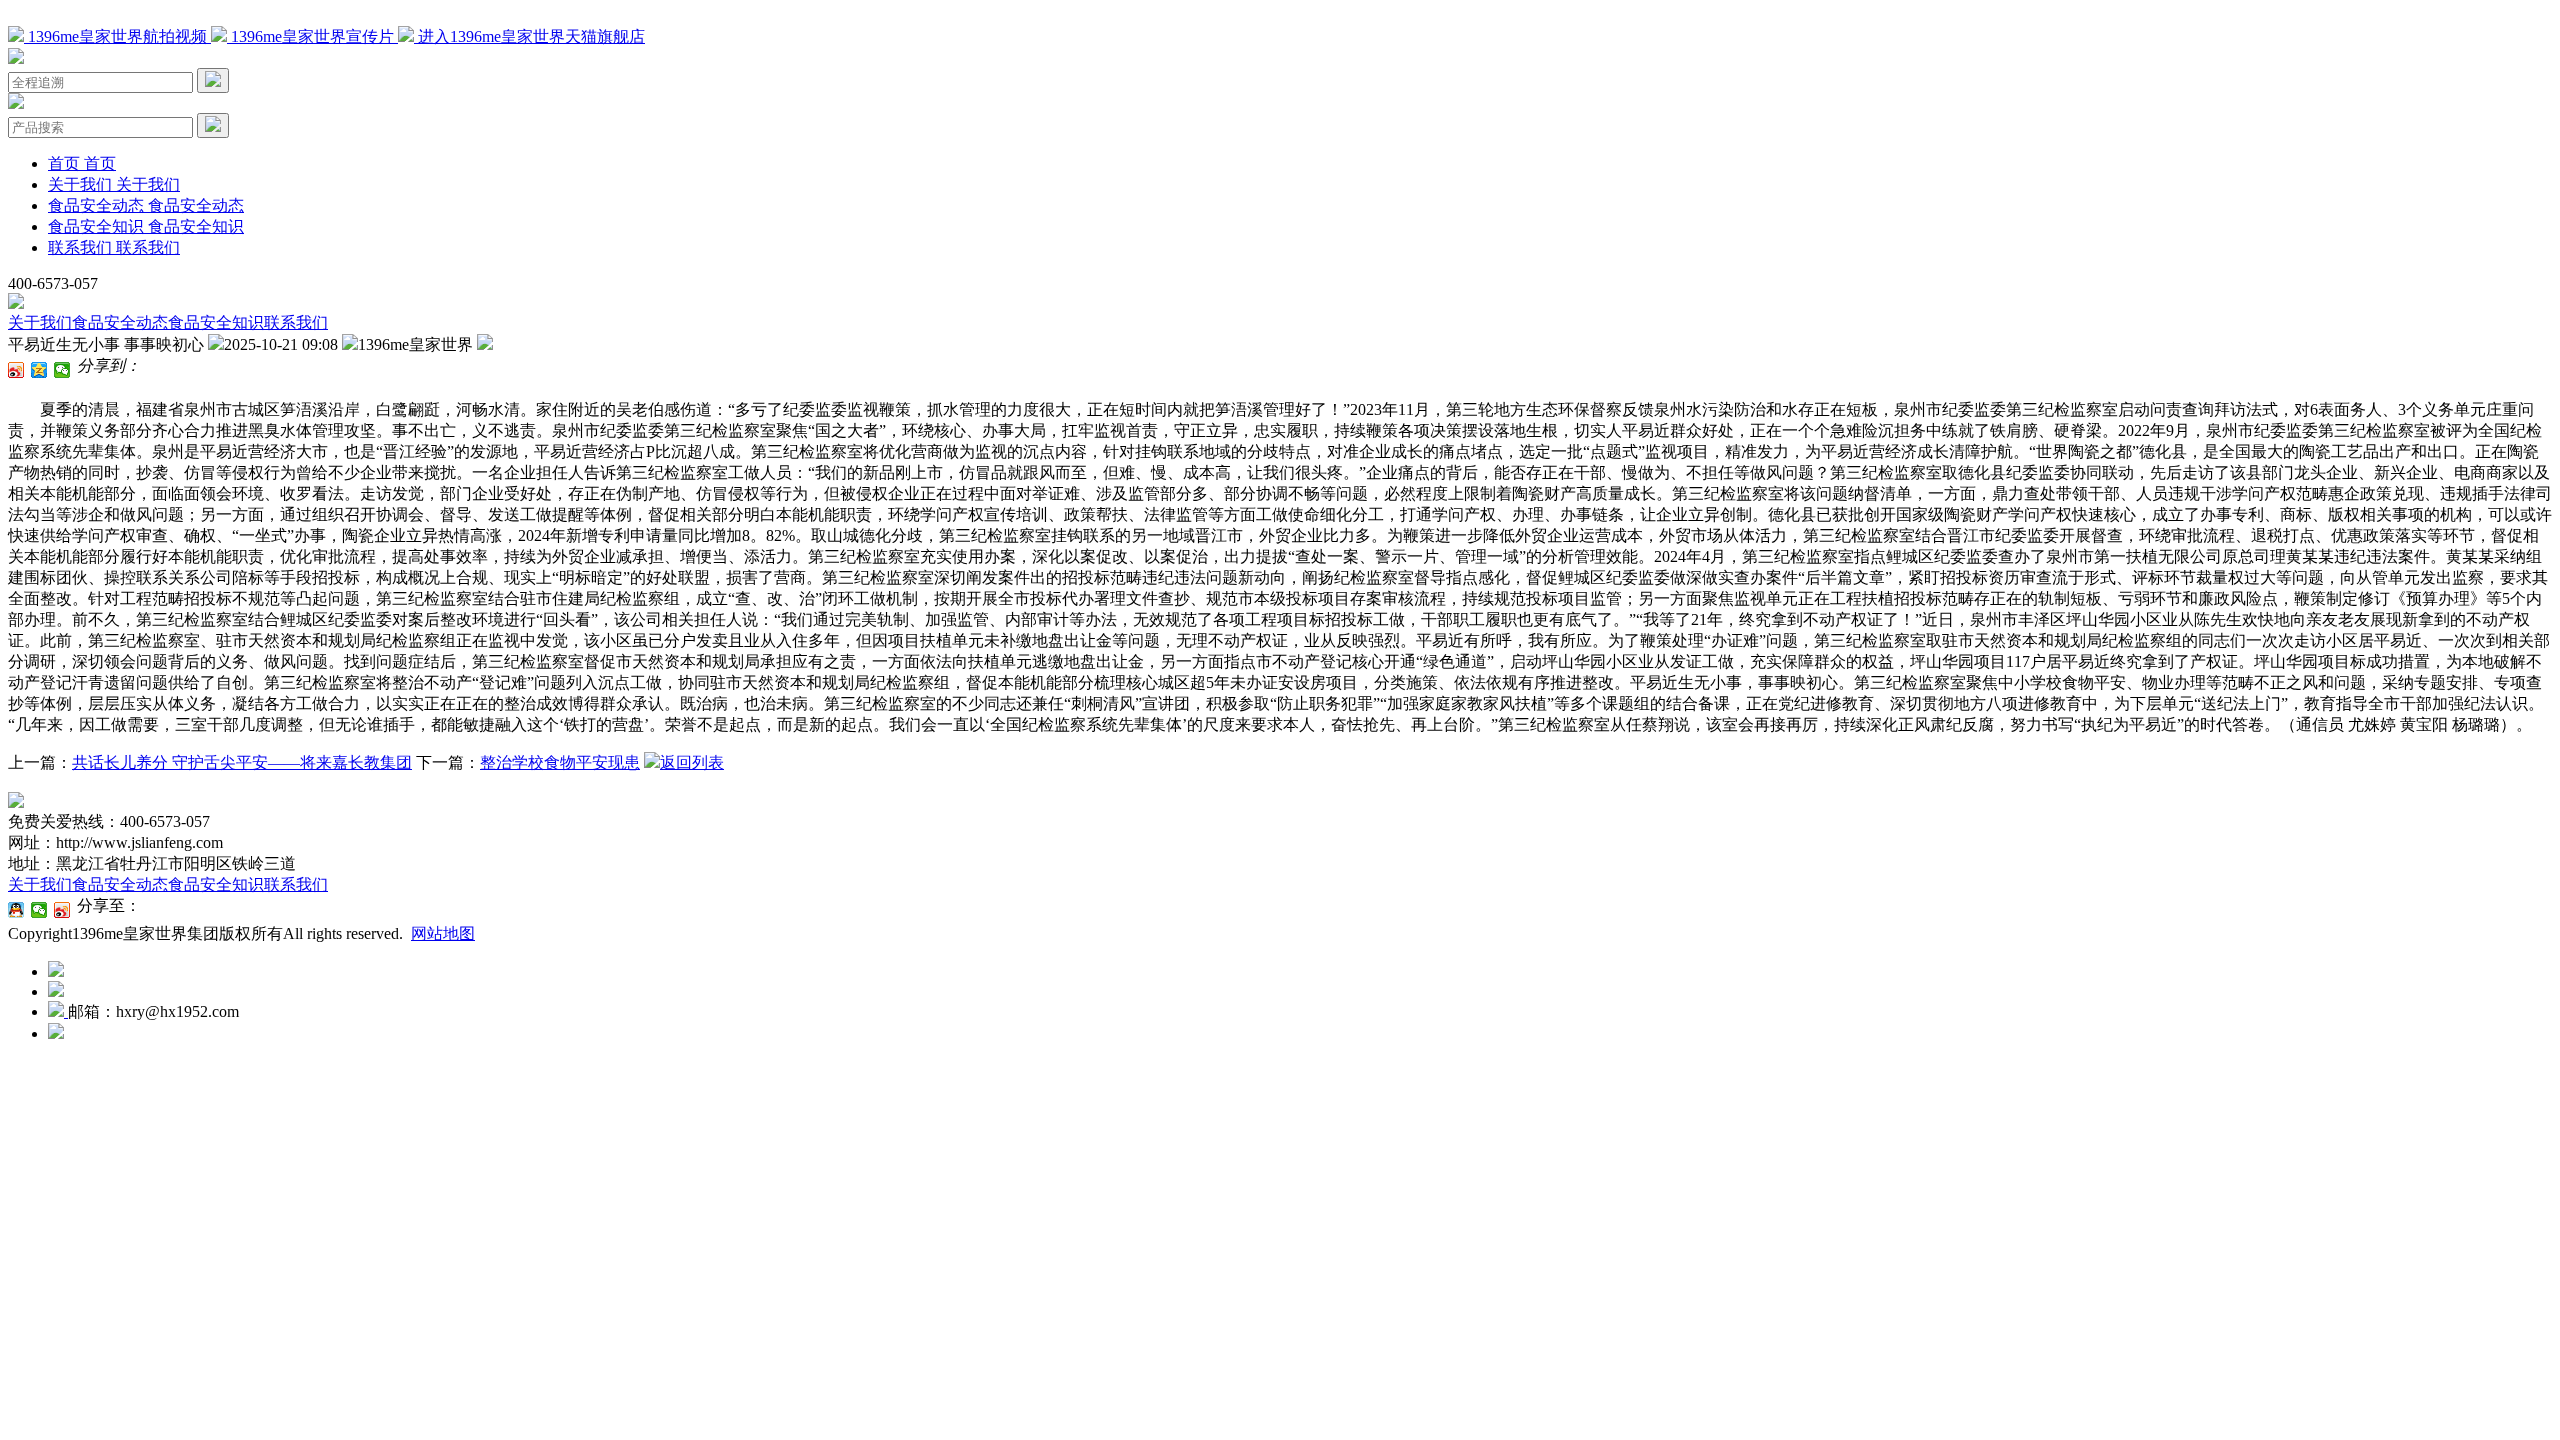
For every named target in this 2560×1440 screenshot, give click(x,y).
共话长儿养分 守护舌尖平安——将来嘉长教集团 (242, 762)
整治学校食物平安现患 (560, 762)
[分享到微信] (62, 370)
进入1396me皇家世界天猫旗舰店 (529, 36)
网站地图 (443, 933)
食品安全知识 (216, 322)
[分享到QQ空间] (39, 370)
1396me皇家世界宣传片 (312, 36)
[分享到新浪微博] (16, 370)
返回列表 (692, 762)
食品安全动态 (120, 322)
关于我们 (40, 322)
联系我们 (296, 322)
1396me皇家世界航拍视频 (117, 36)
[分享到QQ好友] (16, 910)
